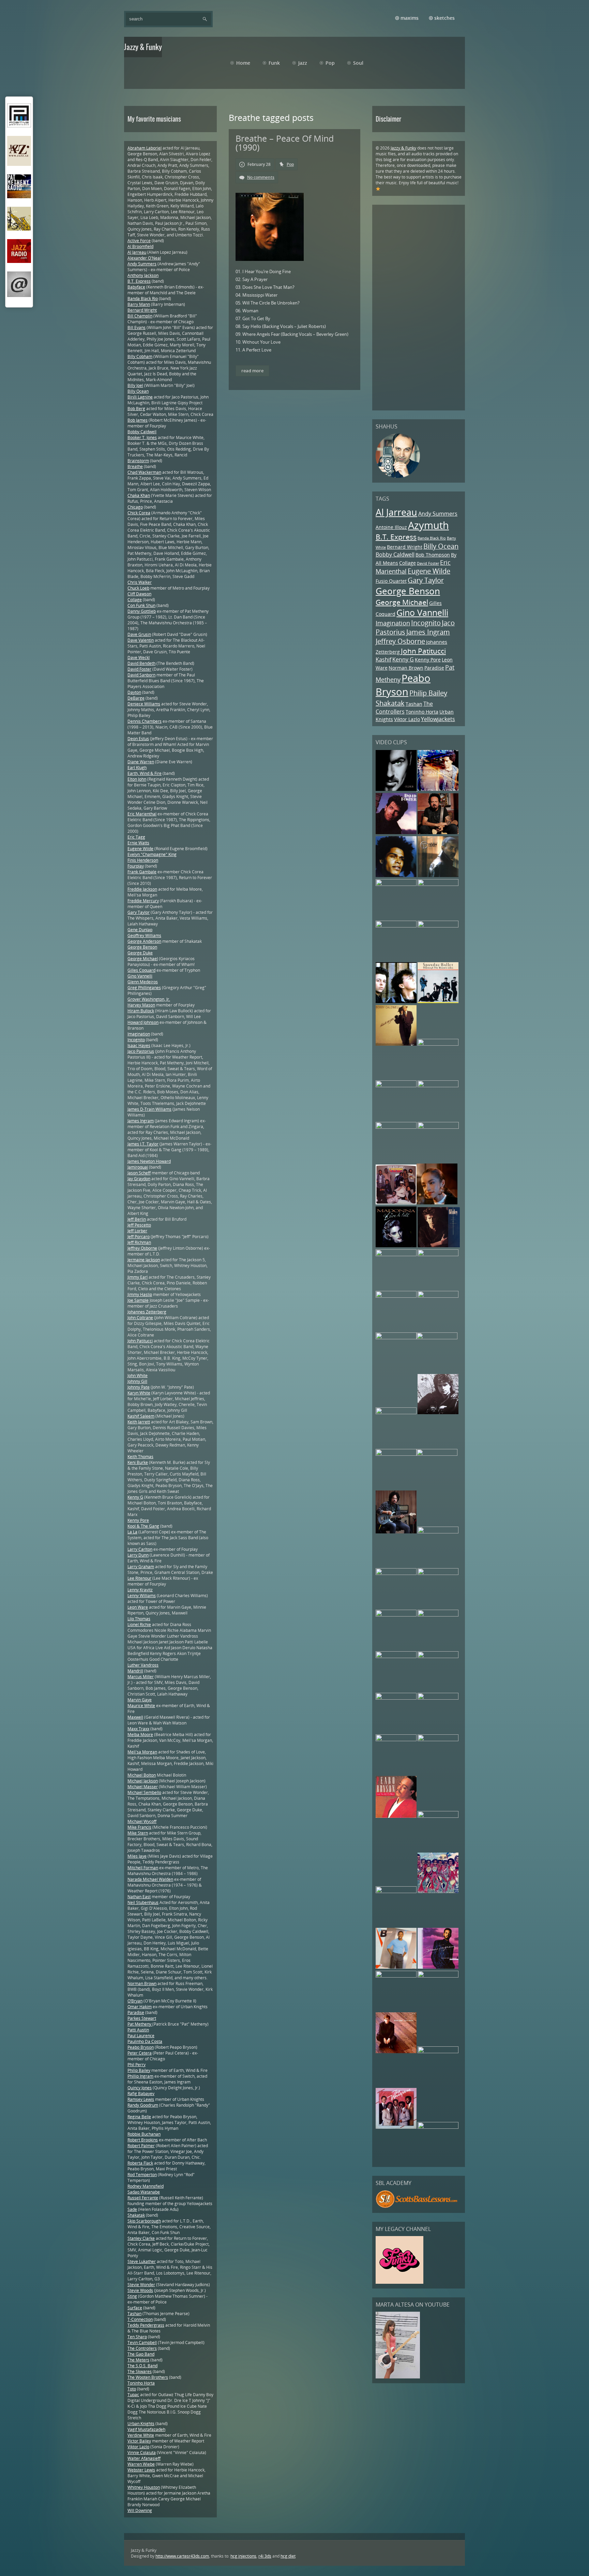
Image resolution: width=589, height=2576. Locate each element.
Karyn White (139, 1393)
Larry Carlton (140, 1549)
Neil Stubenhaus (143, 1902)
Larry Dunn (138, 1555)
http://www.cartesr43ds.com (182, 2556)
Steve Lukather (142, 2261)
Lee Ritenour (139, 1578)
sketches (444, 18)
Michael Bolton (142, 1775)
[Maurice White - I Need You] (438, 884)
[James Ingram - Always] (438, 1967)
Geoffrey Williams (144, 935)
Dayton (134, 692)
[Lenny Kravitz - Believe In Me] (438, 789)
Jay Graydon (139, 1179)
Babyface (136, 287)
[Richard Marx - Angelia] (438, 1413)
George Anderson (144, 941)
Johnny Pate (139, 1387)
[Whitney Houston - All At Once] (438, 1615)
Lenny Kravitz (140, 1590)
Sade (132, 2209)
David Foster (428, 563)
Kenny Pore (428, 660)
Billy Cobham (140, 356)
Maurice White (141, 1706)
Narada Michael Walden (150, 1879)
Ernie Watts (138, 843)
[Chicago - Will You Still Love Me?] (438, 1296)
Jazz (303, 63)
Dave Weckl (139, 658)
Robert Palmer (141, 2146)
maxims (410, 18)
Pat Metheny (140, 2024)
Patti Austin (138, 2030)
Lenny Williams (142, 1596)
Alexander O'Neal (144, 258)
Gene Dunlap (140, 930)
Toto (132, 2389)
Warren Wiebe (141, 2464)
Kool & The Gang (143, 1526)
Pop (330, 63)
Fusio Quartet (391, 581)
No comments (261, 177)
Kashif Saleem (141, 1416)
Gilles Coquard (141, 970)
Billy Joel (135, 385)
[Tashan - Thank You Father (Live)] (438, 1573)
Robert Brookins (143, 2140)
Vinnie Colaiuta (142, 2453)
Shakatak (390, 703)
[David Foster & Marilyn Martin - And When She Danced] (396, 833)
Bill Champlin (140, 316)
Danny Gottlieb (142, 611)
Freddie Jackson (142, 889)
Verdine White (141, 2435)
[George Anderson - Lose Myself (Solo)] (396, 1698)
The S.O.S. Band (142, 2366)
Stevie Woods (140, 2290)
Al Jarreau (396, 512)
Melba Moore (140, 1735)
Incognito (426, 623)
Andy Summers (438, 514)
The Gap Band (141, 2354)
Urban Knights (141, 2424)
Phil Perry (137, 2065)
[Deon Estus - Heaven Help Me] (438, 1532)
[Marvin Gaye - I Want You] (396, 1657)
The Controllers (404, 708)
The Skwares (140, 2371)
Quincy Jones (140, 2088)
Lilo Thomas (139, 1619)
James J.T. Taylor (143, 1144)
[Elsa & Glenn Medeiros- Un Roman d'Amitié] (438, 1044)
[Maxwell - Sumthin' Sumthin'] (396, 876)
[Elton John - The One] (396, 1615)
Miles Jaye (137, 1856)
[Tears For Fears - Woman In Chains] (396, 1002)
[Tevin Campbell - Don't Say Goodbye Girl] (438, 876)
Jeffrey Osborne (400, 641)
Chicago (135, 507)
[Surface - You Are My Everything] (438, 1976)
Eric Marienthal (142, 814)
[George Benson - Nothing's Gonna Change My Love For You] (396, 1740)
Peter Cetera (140, 2053)
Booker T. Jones (142, 438)
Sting (132, 2296)
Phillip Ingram (140, 2076)
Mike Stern (138, 1833)
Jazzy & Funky (403, 148)
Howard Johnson (143, 1022)
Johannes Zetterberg (147, 1312)
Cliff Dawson (139, 594)
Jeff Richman (139, 1242)
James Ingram (428, 632)
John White (138, 1376)
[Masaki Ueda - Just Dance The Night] (396, 1413)
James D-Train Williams (149, 1109)
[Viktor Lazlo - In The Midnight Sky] (437, 1454)
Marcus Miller (141, 1677)
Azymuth (428, 525)
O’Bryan (135, 2001)
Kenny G (403, 659)
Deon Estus (138, 739)
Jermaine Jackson (144, 1260)
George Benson (408, 591)
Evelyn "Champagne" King (152, 854)
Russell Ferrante (143, 2198)
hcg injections (243, 2556)
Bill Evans (137, 327)
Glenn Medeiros (143, 982)
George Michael (402, 602)
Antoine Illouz (391, 527)
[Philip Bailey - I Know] (396, 1892)
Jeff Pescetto (139, 1225)
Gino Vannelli (422, 613)
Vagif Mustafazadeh (146, 2429)
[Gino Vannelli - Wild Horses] (396, 1127)
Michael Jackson (143, 1781)
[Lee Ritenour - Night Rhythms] (437, 1338)
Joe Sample (138, 1300)
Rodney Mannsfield (146, 2186)
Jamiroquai (138, 1167)
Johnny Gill (137, 1381)
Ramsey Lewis (141, 2099)
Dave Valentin (141, 640)
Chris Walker (140, 582)
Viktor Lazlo (407, 719)
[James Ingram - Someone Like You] (396, 926)
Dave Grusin (139, 634)
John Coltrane (140, 1318)
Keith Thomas (140, 1457)
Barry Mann (139, 304)
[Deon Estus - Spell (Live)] (438, 1086)
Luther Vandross (143, 1665)
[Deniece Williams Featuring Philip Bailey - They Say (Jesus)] (396, 1967)
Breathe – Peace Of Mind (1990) (285, 143)
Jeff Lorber (137, 1231)
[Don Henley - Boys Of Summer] (439, 1246)
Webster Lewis (141, 2470)
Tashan (414, 704)
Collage (407, 563)
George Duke (140, 953)
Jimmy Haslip (140, 1294)
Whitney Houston (144, 2487)
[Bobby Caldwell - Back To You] (396, 1044)
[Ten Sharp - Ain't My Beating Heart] (438, 1255)
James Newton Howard (149, 1161)
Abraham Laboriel (145, 148)
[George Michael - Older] (397, 789)
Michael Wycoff (142, 1821)
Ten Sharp (137, 2337)
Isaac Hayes (139, 1045)
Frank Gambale (142, 872)
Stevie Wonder (141, 2285)
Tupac (133, 2395)
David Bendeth (141, 663)
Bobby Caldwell (395, 555)
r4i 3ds (265, 2556)
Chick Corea (139, 513)
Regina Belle (139, 2117)
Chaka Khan (139, 495)
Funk (274, 63)
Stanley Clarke (141, 2238)
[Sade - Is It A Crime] (437, 1203)
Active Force (139, 241)
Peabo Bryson (403, 685)
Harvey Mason (141, 1005)
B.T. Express (396, 537)
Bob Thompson (433, 555)
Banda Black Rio (432, 538)
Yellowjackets (438, 719)
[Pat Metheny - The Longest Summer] (396, 1086)
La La (132, 1532)
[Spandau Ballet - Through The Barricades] (438, 1002)
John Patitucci (423, 651)
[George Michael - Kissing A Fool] (438, 1816)
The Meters (138, 2360)
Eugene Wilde (429, 571)
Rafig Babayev (141, 2094)
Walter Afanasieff (144, 2458)
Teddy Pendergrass (146, 2325)
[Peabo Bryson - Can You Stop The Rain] (396, 1816)
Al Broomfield (140, 246)
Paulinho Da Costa (145, 2041)
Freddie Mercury (143, 901)
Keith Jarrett (139, 1422)
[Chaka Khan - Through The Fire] (438, 926)
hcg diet (288, 2556)
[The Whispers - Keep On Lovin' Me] (396, 2127)
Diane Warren (141, 762)
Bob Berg (136, 409)
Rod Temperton (142, 2175)
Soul (358, 63)
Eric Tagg (136, 837)
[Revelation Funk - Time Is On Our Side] (438, 1892)
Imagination (393, 623)
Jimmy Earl (138, 1277)
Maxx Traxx (138, 1729)
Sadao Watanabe (144, 2192)
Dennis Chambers (145, 721)
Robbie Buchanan (144, 2134)
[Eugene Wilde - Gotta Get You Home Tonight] (396, 1976)
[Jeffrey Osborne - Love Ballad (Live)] (396, 884)
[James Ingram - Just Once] (438, 1740)
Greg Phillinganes (144, 988)
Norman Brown (406, 668)
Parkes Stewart (142, 2018)
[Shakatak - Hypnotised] (438, 1698)
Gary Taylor (426, 580)
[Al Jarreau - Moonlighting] (438, 2127)
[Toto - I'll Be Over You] (438, 833)
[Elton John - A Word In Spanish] (396, 2052)
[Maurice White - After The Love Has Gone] (396, 1338)
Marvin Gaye (140, 1700)
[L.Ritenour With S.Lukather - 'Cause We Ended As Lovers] (396, 1532)
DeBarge (136, 698)
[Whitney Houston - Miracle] (396, 1296)
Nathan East (139, 1897)
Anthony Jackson (143, 275)
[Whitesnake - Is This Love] (396, 1573)
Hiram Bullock (141, 1011)
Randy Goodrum (143, 2105)
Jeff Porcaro (139, 1237)
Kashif (383, 659)
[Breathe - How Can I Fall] (396, 1454)
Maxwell (135, 1717)
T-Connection (140, 2319)
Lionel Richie (139, 1625)
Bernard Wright (405, 547)
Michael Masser (143, 1787)
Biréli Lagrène (140, 397)
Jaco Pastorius (141, 1051)
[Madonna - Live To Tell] (396, 1246)
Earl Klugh (137, 768)
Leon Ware (138, 1607)
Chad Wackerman (144, 472)
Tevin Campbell (142, 2343)
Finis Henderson (143, 860)
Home (243, 63)
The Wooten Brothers (148, 2377)
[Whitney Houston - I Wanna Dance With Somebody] (438, 2052)
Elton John (137, 779)
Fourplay (136, 866)
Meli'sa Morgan (142, 1752)
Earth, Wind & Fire (145, 773)
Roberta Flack (140, 2163)
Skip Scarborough (144, 2221)
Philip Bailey (428, 693)
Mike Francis (139, 1827)
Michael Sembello (144, 1792)
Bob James (138, 420)
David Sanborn (141, 675)
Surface (135, 2308)
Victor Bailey (139, 2441)
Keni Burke (138, 1462)
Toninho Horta (422, 712)
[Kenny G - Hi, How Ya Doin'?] (396, 1255)
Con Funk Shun (141, 605)
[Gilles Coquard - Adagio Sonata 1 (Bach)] (438, 1657)
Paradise (434, 668)
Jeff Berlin (137, 1219)
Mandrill (135, 1671)
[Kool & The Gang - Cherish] (396, 1203)
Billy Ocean (441, 546)
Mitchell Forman (143, 1868)
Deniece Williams (144, 704)
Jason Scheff (139, 1173)
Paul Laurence (141, 2036)
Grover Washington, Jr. (149, 999)
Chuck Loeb (138, 588)
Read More (252, 371)
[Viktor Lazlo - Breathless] (438, 1127)
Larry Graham (141, 1567)
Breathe (135, 466)
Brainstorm (138, 461)
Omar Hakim (140, 2007)
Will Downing (140, 2510)
